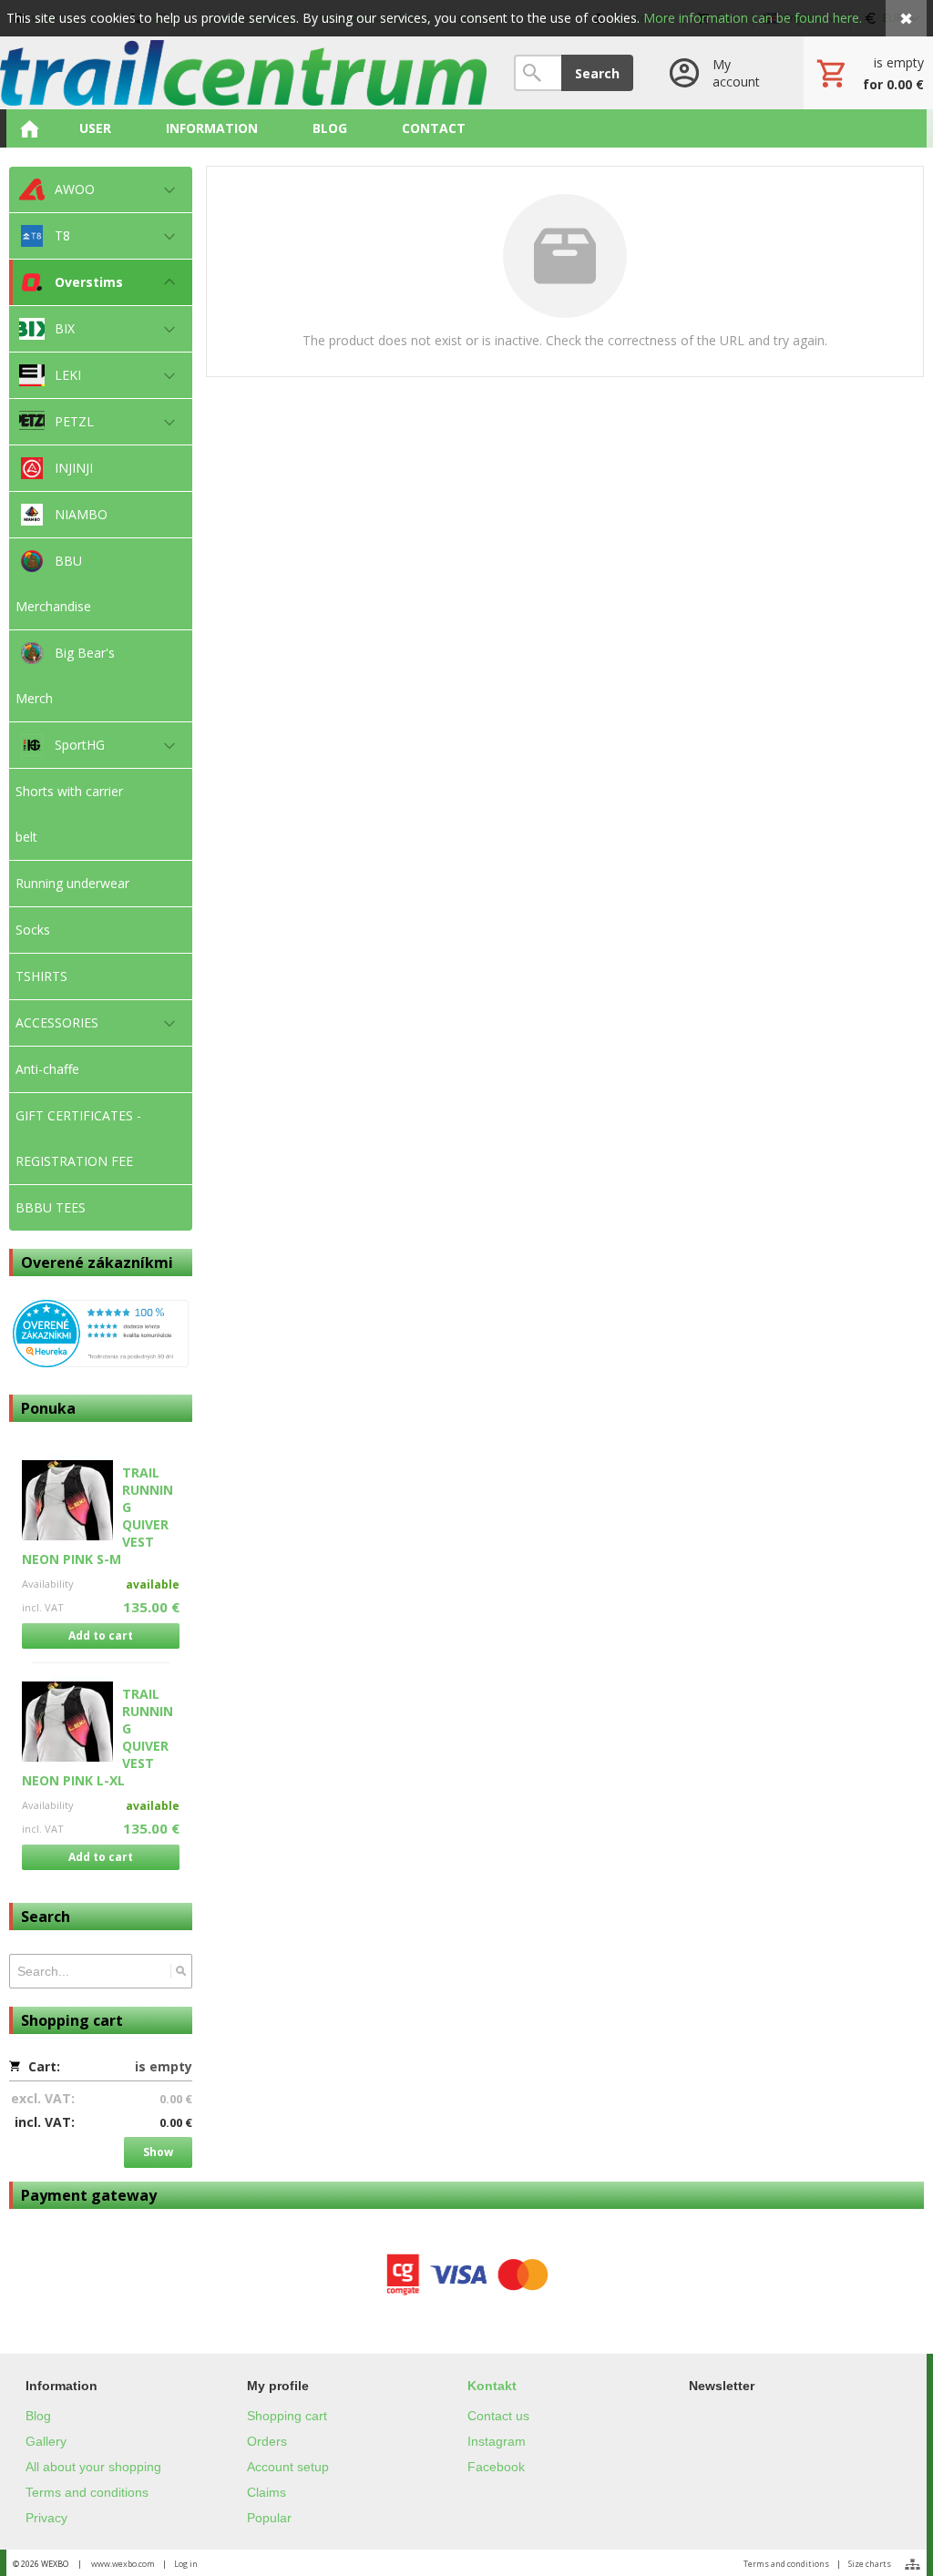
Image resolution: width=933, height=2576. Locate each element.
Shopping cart (287, 2416)
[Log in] (718, 73)
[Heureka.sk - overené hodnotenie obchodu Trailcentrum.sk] (101, 1362)
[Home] (243, 73)
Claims (267, 2492)
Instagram (497, 2441)
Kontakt (492, 2386)
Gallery (46, 2441)
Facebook (496, 2467)
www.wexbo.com (123, 2564)
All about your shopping (93, 2467)
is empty (164, 2066)
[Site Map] (912, 2564)
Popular (269, 2518)
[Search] (181, 1971)
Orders (267, 2441)
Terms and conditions (87, 2492)
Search (597, 73)
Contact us (498, 2416)
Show (158, 2152)
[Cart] (868, 73)
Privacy (46, 2518)
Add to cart (101, 1636)
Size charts (870, 2564)
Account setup (288, 2467)
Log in (186, 2564)
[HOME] (29, 128)
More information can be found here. (753, 18)
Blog (38, 2416)
